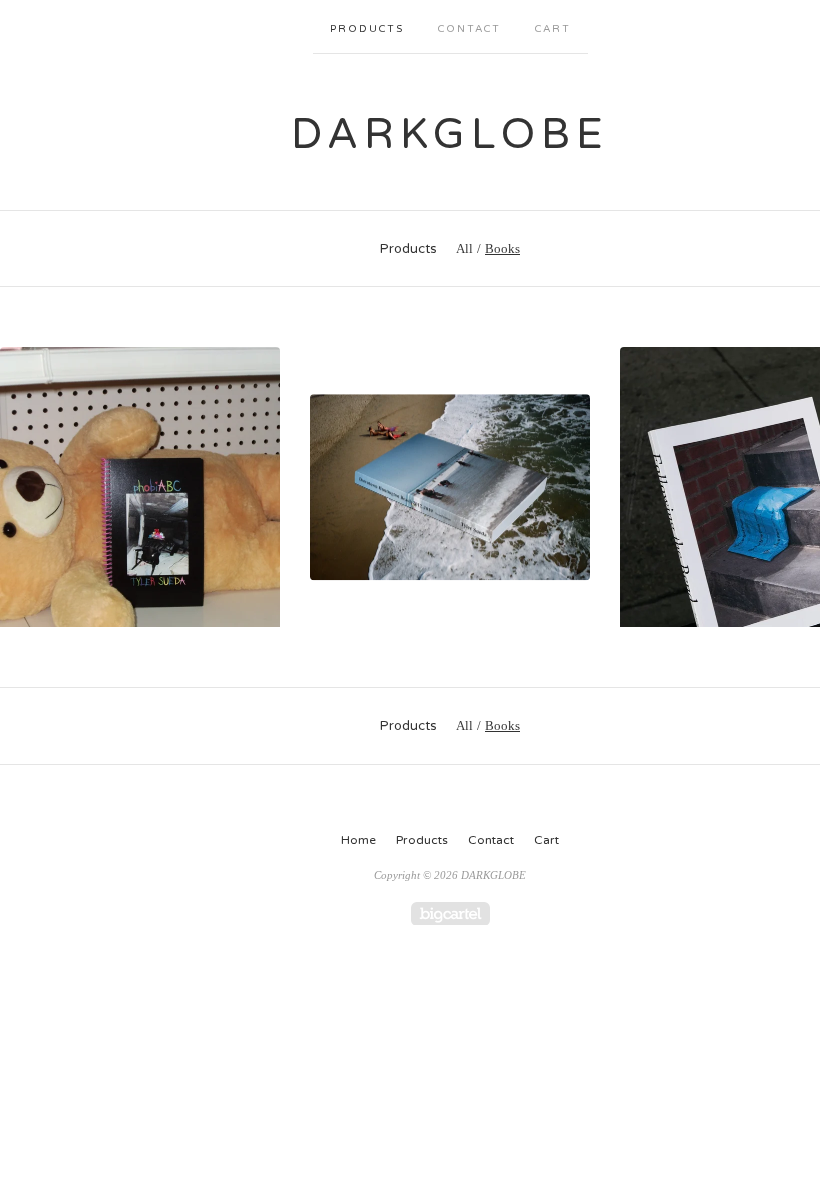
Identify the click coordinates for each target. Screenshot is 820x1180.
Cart (553, 29)
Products (367, 29)
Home (358, 840)
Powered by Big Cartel (450, 913)
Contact (469, 29)
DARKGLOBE (450, 134)
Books (502, 248)
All (464, 248)
